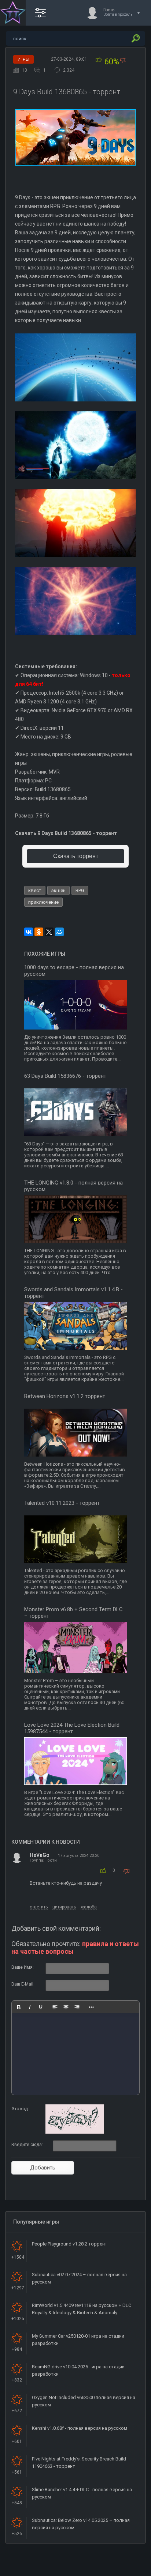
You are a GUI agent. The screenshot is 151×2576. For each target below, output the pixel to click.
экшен (58, 890)
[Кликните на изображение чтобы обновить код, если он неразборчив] (75, 2132)
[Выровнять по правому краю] (77, 2007)
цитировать (64, 1907)
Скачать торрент (76, 856)
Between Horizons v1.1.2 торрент (65, 1396)
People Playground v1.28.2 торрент (70, 2244)
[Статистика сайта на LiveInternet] (116, 2570)
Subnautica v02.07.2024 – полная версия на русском (79, 2278)
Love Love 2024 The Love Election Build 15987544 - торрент (72, 1728)
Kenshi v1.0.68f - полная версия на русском (80, 2428)
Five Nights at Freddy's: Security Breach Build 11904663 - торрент (79, 2462)
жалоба (89, 1907)
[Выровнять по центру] (66, 2007)
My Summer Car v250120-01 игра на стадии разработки (78, 2340)
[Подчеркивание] (41, 2007)
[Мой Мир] (59, 932)
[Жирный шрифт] (19, 2007)
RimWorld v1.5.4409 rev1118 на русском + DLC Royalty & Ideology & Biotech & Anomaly (82, 2309)
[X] (49, 932)
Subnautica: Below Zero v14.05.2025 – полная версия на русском (81, 2524)
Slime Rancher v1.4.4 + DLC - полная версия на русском (82, 2493)
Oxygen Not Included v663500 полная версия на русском (84, 2401)
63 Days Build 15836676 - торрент (65, 1076)
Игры (23, 59)
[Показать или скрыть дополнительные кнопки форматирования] (91, 2007)
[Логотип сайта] (13, 13)
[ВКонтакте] (29, 932)
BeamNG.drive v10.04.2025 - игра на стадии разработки (78, 2370)
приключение (43, 902)
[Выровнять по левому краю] (55, 2007)
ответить (39, 1907)
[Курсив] (30, 2007)
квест (35, 890)
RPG (80, 890)
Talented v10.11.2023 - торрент (62, 1503)
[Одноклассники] (39, 932)
